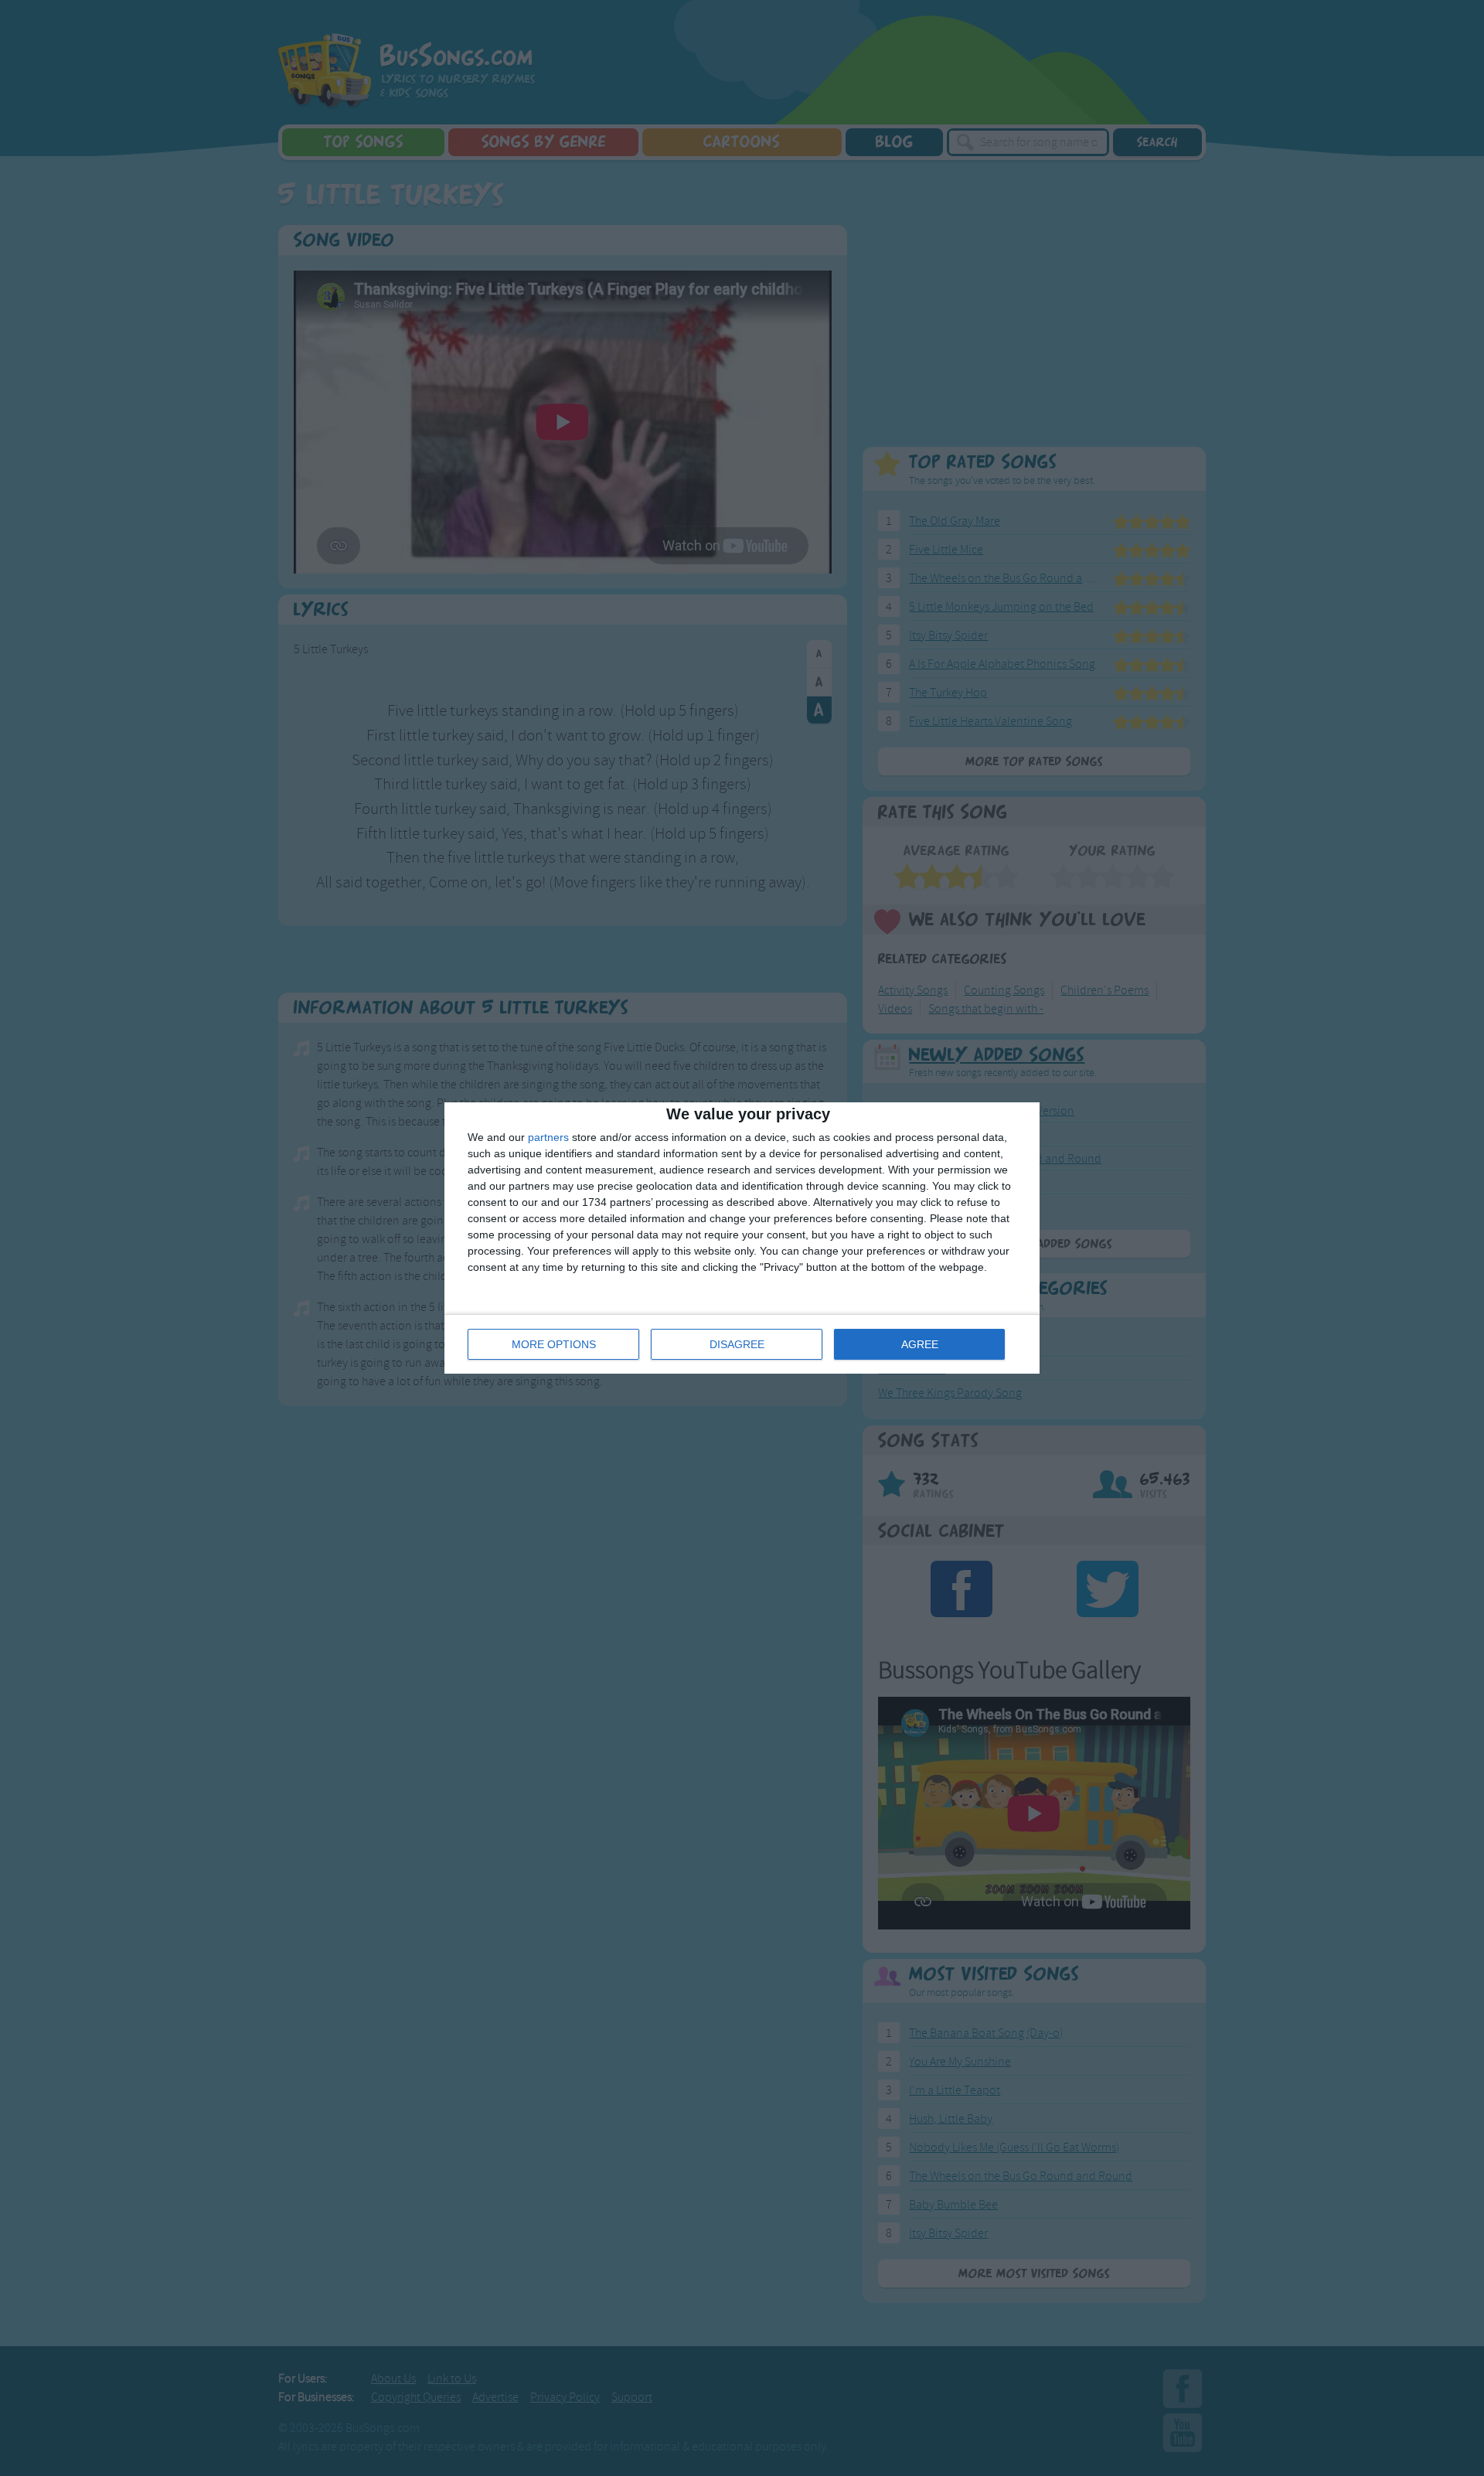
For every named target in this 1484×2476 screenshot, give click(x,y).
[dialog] (742, 1238)
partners (548, 1137)
